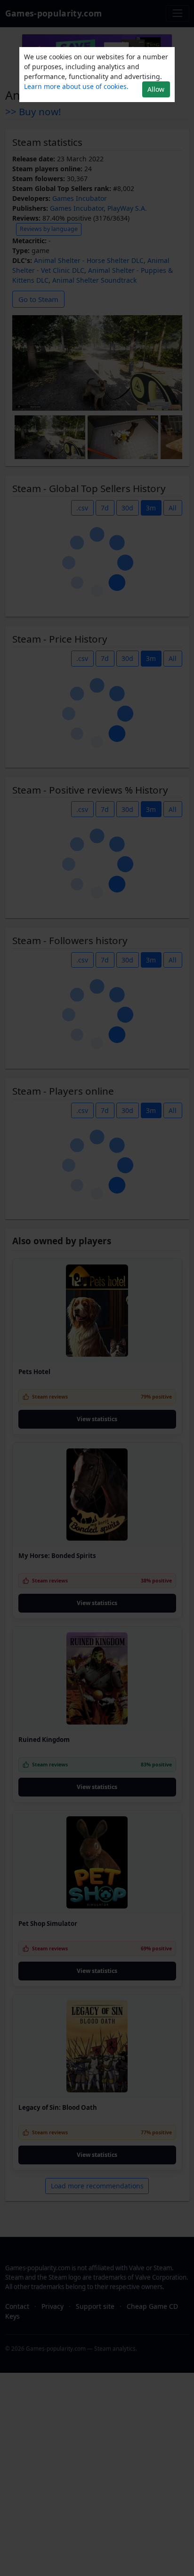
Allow (156, 89)
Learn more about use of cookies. (76, 86)
